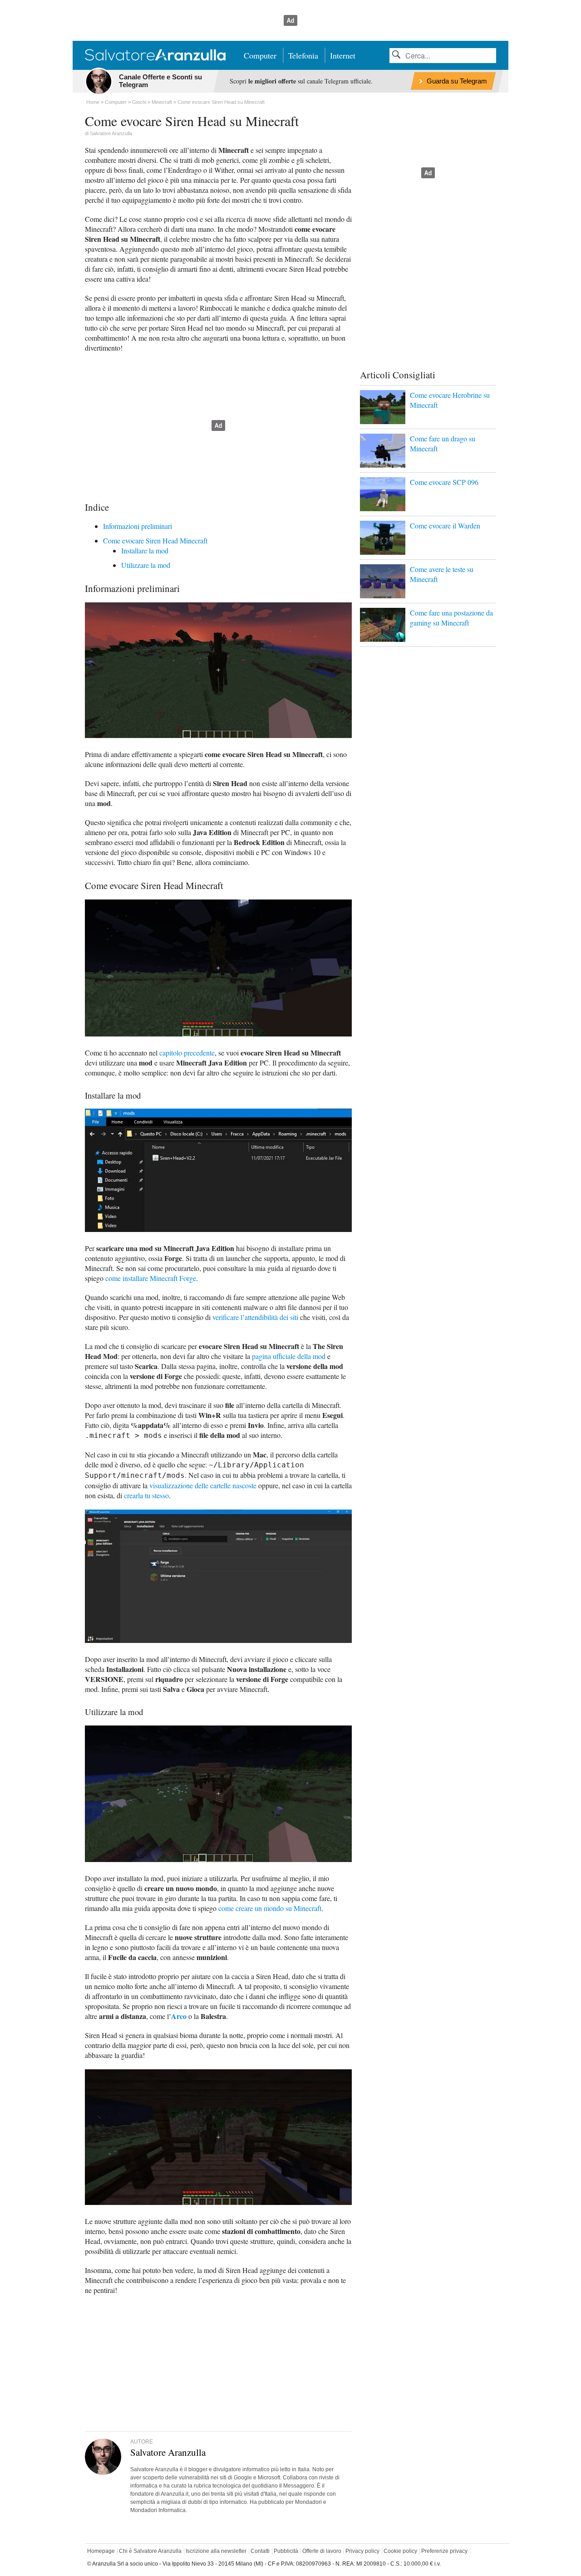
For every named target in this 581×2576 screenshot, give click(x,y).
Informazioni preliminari (138, 526)
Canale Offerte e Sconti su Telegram (160, 81)
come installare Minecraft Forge (151, 1278)
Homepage (101, 2551)
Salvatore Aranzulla (111, 133)
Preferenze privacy (444, 2551)
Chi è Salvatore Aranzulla (150, 2551)
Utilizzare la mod (146, 565)
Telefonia (303, 55)
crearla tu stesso (146, 1495)
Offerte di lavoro (322, 2551)
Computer (260, 55)
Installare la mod (145, 550)
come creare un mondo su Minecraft (270, 1908)
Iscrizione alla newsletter (216, 2551)
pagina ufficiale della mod (289, 1356)
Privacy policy (362, 2551)
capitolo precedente (187, 1053)
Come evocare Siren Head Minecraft (155, 540)
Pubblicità (286, 2551)
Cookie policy (400, 2551)
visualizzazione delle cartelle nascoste (203, 1485)
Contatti (260, 2551)
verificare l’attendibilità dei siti (255, 1317)
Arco (179, 2016)
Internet (343, 55)
